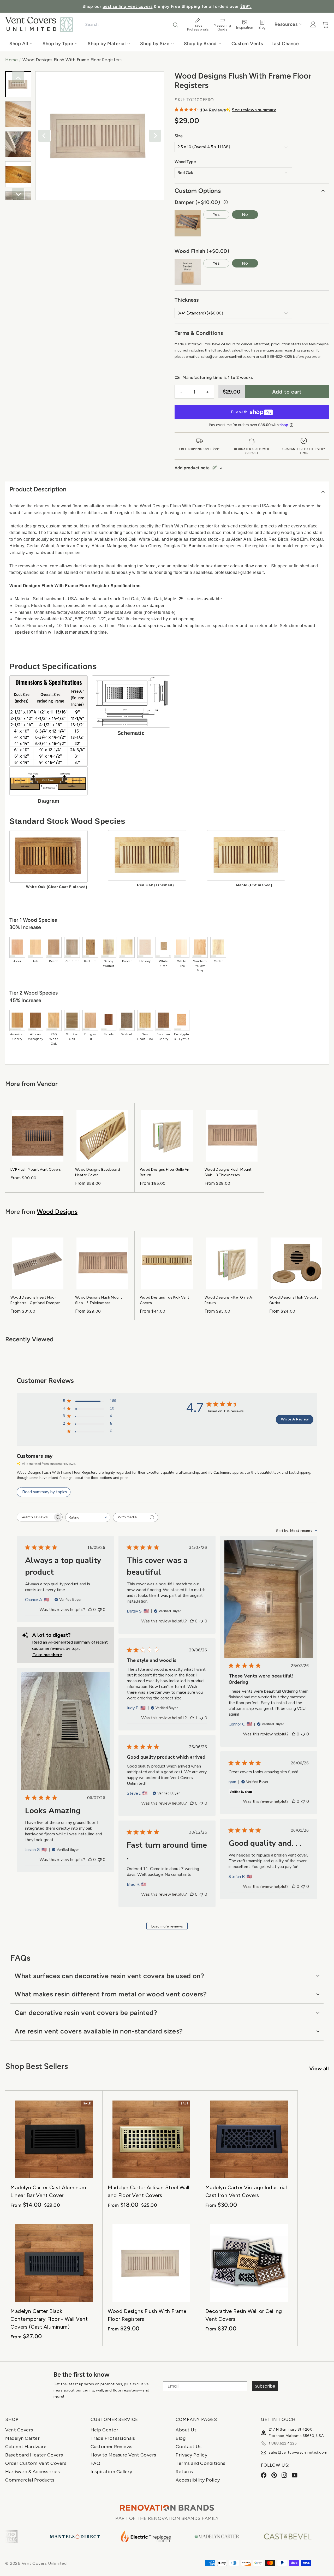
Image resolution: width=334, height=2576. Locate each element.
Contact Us (189, 2447)
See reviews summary (254, 110)
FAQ (96, 2463)
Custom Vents (247, 44)
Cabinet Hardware (26, 2447)
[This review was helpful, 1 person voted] (192, 1718)
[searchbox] (35, 1517)
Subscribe (265, 2386)
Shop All (19, 44)
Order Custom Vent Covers (36, 2463)
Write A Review (295, 1419)
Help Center (105, 2430)
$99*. (246, 6)
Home (11, 60)
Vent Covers (19, 2430)
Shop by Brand (200, 44)
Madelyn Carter (22, 2438)
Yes (216, 214)
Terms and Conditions (200, 2463)
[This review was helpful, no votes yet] (90, 1610)
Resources (286, 24)
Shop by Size (155, 44)
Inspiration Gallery (111, 2472)
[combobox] (131, 25)
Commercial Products (30, 2480)
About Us (186, 2430)
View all (319, 2068)
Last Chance (285, 44)
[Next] (155, 136)
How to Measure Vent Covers (123, 2455)
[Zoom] (100, 136)
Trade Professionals (113, 2438)
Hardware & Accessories (32, 2472)
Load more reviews (167, 1926)
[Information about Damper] (226, 202)
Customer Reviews (112, 2447)
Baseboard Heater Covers (34, 2455)
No (245, 214)
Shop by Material (107, 44)
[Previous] (44, 136)
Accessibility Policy (198, 2480)
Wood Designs (57, 1212)
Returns (184, 2472)
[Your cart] (326, 25)
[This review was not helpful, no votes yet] (100, 1610)
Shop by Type (58, 44)
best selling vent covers (127, 6)
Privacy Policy (191, 2455)
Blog (181, 2438)
